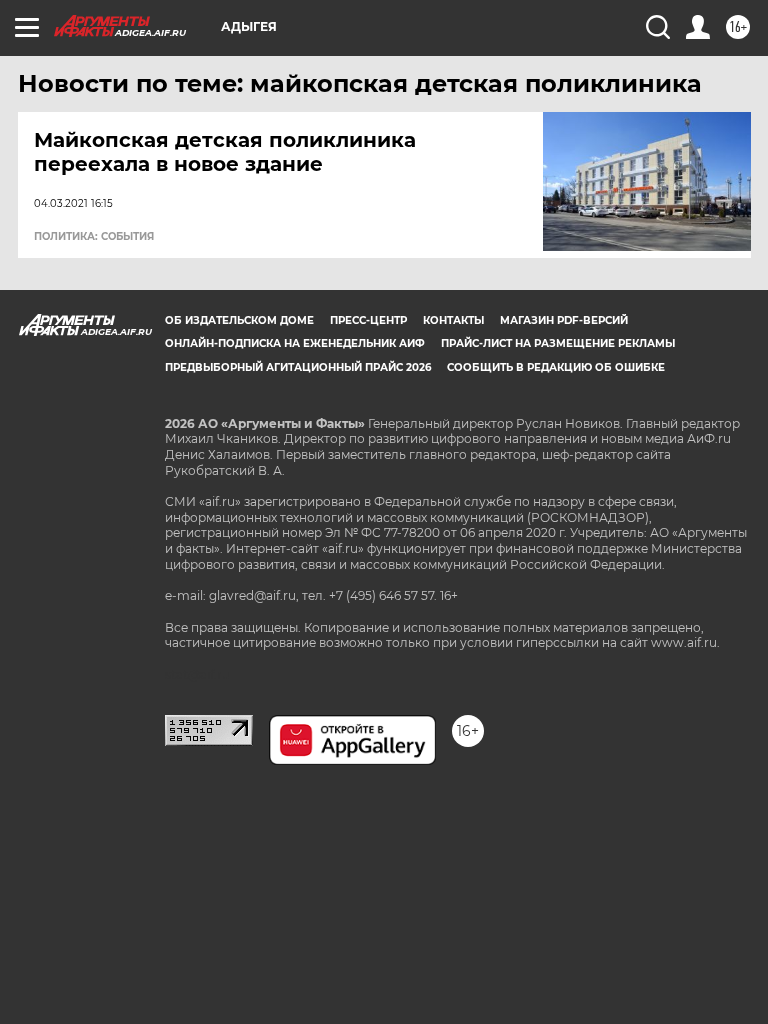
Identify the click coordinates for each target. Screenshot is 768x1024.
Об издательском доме (239, 320)
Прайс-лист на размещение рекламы (558, 343)
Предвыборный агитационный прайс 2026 (298, 367)
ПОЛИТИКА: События (94, 237)
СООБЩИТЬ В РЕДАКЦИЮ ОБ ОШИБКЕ (556, 367)
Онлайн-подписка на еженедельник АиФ (295, 343)
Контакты (453, 320)
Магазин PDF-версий (564, 320)
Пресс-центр (368, 320)
